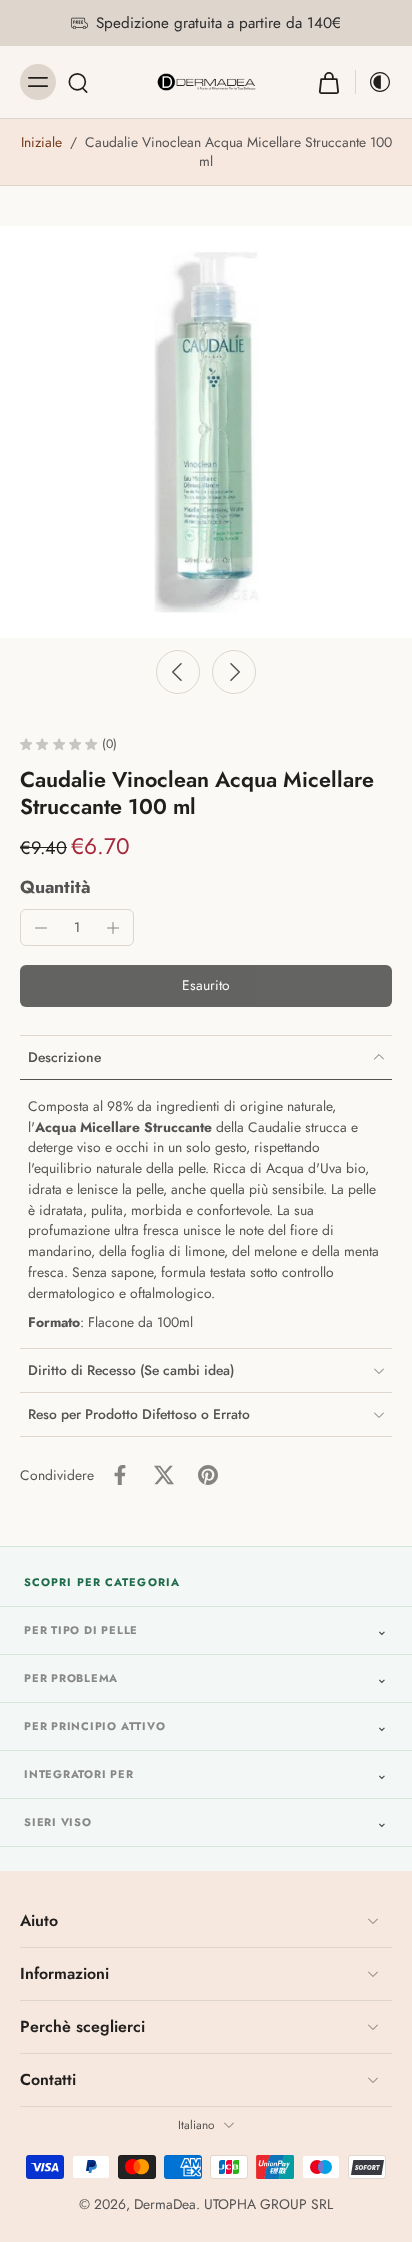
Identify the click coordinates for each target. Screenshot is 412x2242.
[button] (206, 986)
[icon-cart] (329, 82)
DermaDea (165, 2204)
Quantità (55, 887)
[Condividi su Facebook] (120, 1475)
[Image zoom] (206, 432)
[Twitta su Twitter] (164, 1475)
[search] (78, 82)
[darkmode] (374, 82)
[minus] (41, 928)
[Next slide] (234, 672)
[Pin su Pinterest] (208, 1475)
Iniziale (43, 142)
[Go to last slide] (178, 672)
